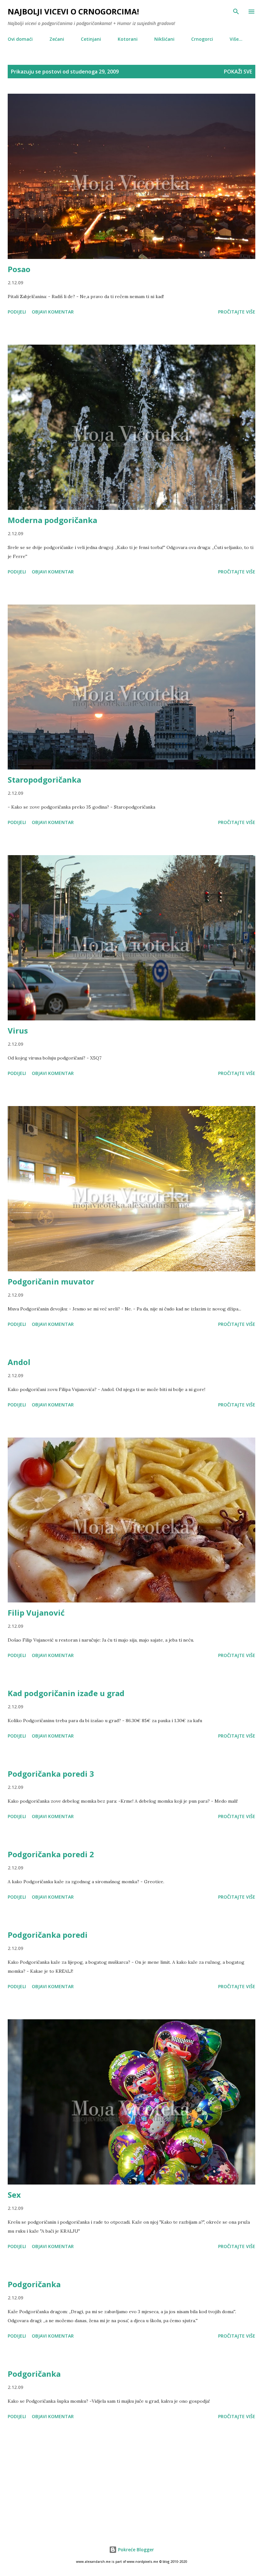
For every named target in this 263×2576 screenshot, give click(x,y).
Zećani (57, 39)
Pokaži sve (238, 72)
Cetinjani (91, 39)
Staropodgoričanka (44, 780)
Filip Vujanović (36, 1613)
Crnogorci (202, 39)
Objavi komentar (53, 312)
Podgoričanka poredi (48, 1935)
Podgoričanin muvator (51, 1281)
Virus (18, 1030)
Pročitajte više (237, 312)
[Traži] (236, 12)
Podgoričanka (34, 2284)
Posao (19, 269)
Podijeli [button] (17, 312)
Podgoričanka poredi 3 (51, 1774)
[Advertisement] (131, 2482)
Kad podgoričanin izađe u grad (66, 1693)
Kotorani (128, 39)
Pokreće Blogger (135, 2550)
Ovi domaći (20, 39)
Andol (19, 1362)
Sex (14, 2195)
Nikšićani (164, 39)
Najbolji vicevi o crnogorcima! (73, 11)
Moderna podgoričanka (52, 520)
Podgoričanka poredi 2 (51, 1854)
